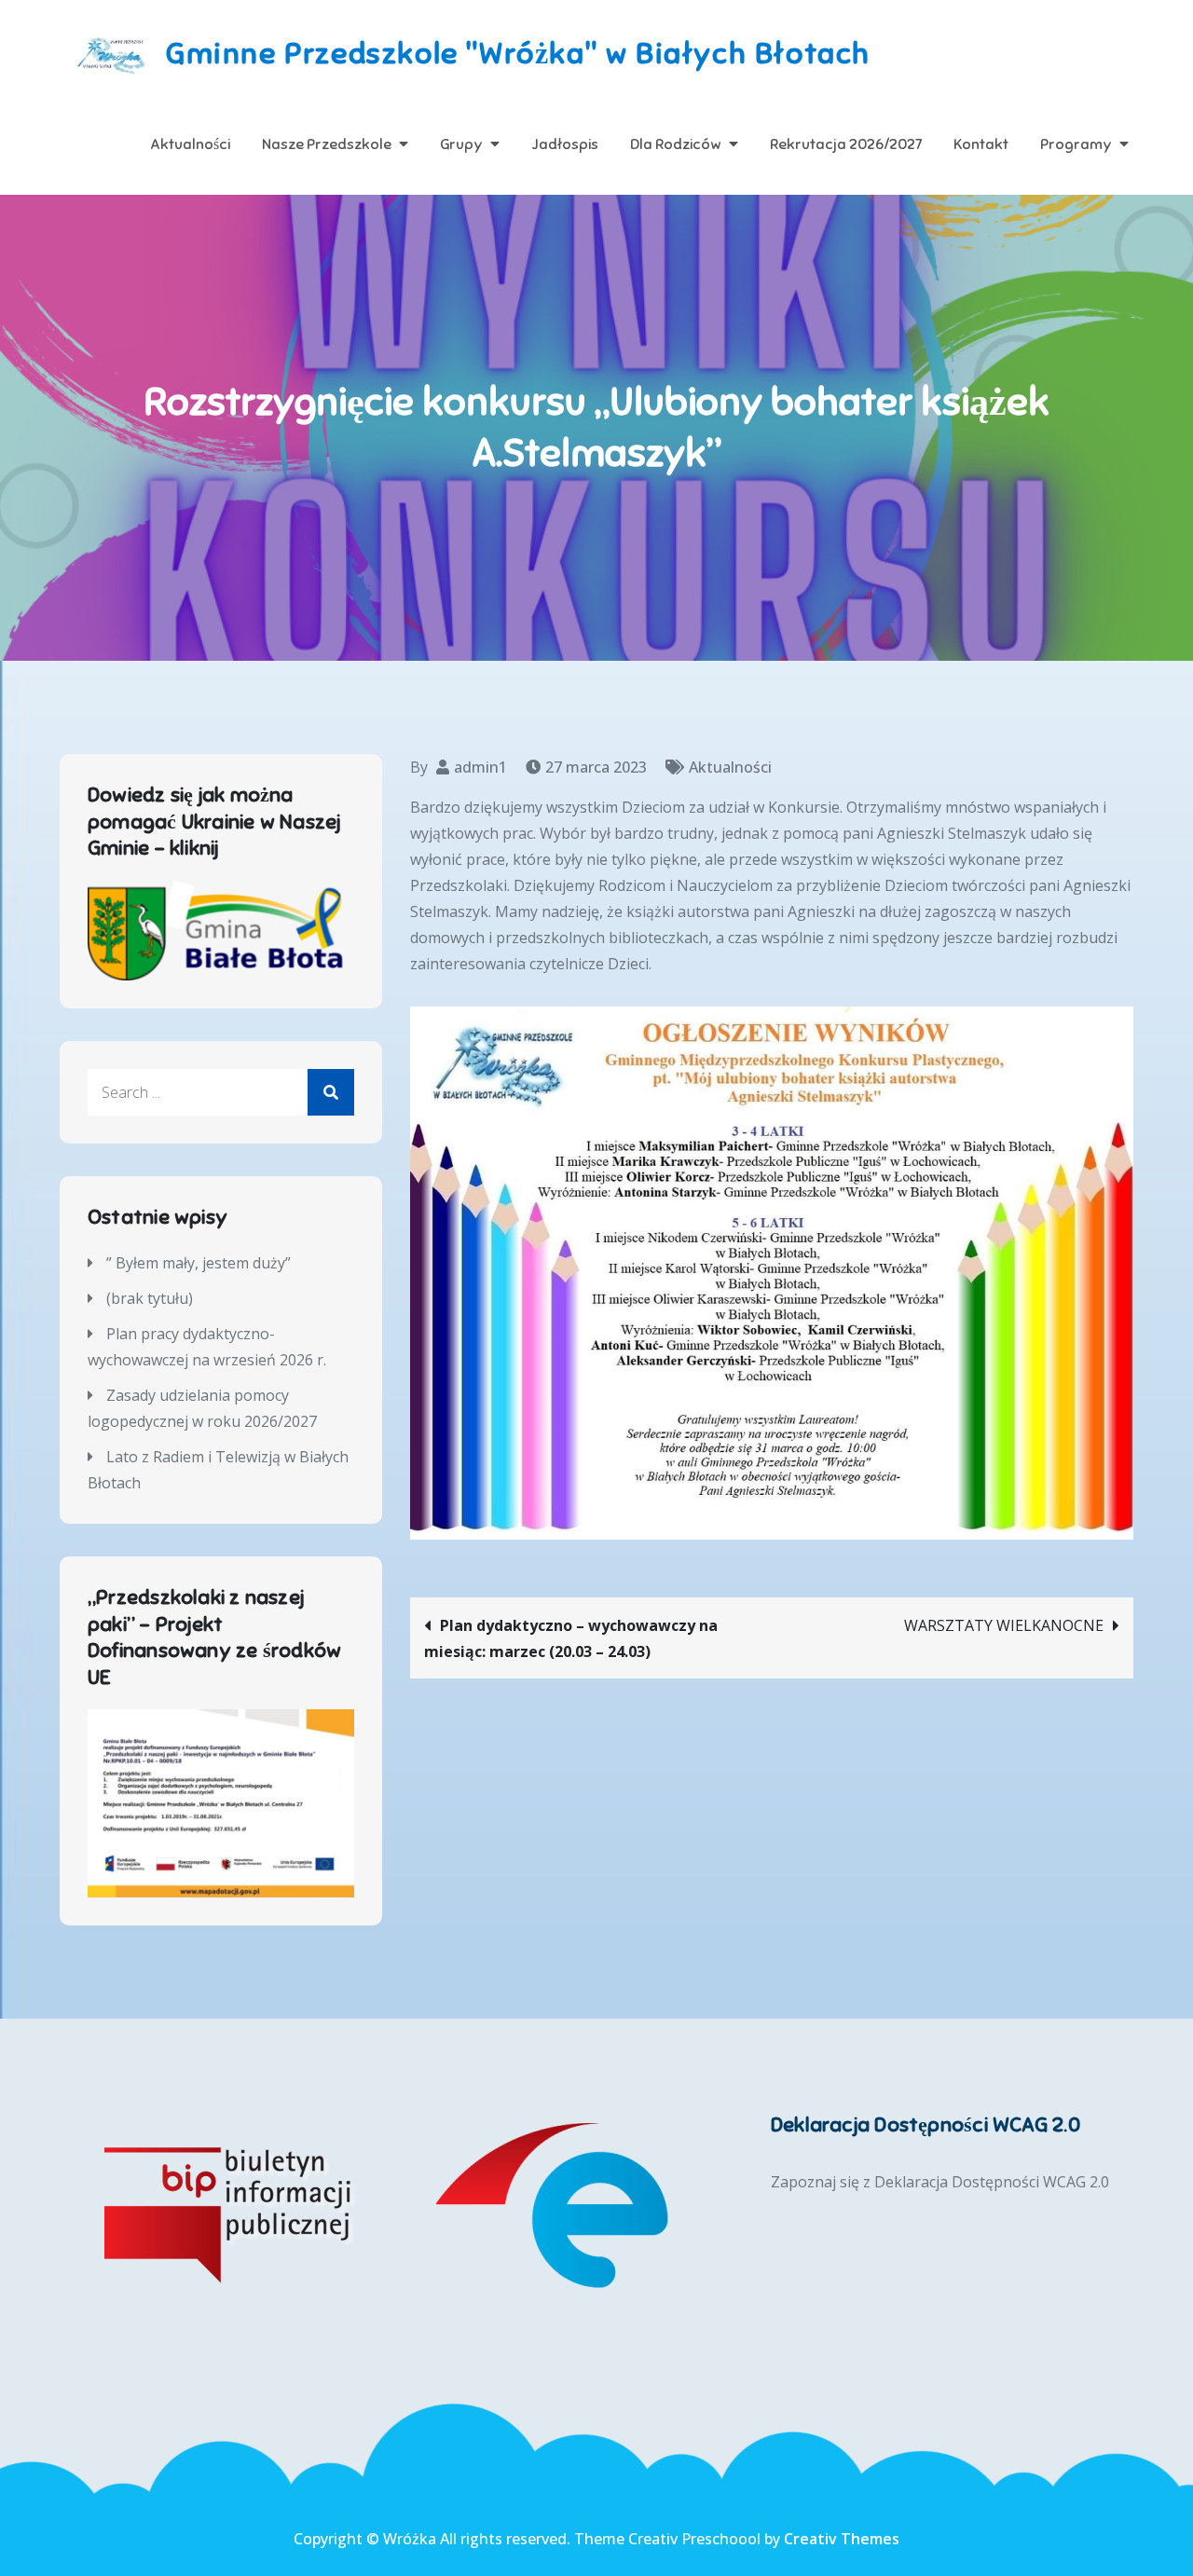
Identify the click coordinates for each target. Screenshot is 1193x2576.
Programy (1076, 144)
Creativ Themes (842, 2539)
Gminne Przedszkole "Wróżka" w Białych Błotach (518, 53)
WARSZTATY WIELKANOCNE (1004, 1625)
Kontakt (981, 144)
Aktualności (190, 144)
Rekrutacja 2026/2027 (846, 144)
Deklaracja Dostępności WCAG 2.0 (992, 2182)
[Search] (331, 1092)
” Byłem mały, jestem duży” (199, 1263)
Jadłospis (565, 144)
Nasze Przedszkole (327, 144)
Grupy (461, 144)
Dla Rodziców (676, 144)
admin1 (480, 767)
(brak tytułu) (150, 1298)
